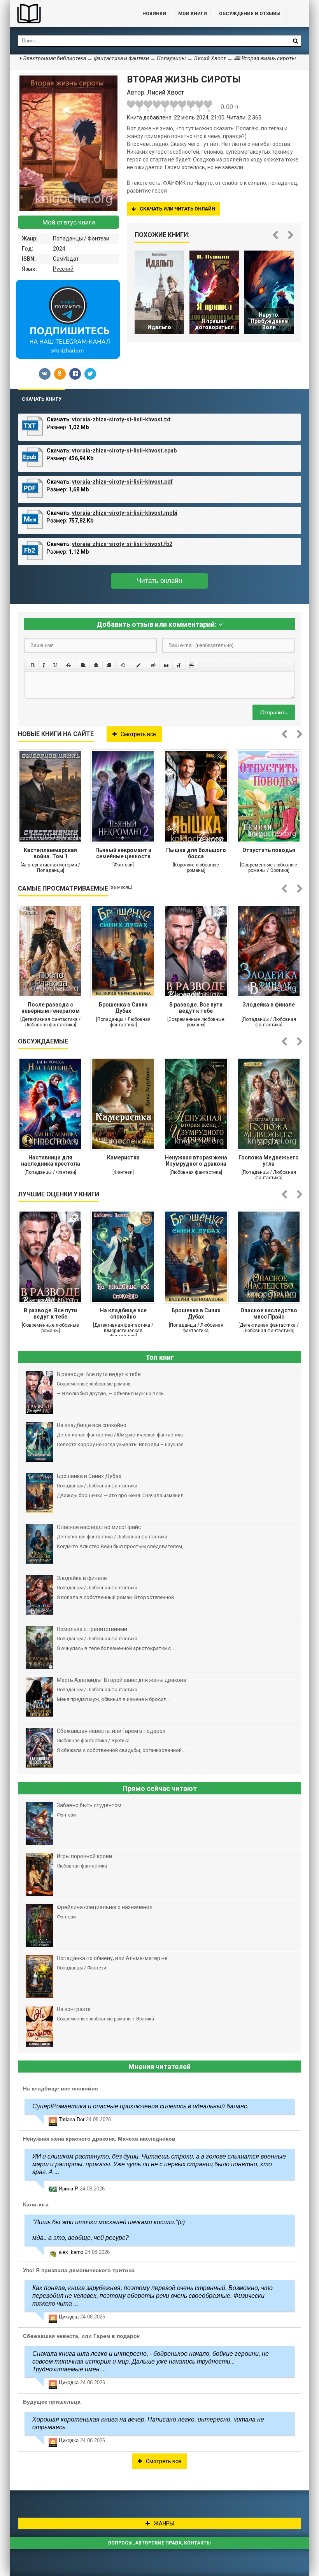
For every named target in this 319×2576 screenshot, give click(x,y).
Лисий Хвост (210, 58)
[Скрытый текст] (153, 665)
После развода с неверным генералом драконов (51, 1008)
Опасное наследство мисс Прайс (269, 1313)
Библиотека (68, 14)
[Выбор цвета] (138, 665)
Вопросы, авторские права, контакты (159, 2543)
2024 (59, 249)
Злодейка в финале (269, 1005)
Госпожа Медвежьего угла (269, 1161)
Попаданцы (68, 238)
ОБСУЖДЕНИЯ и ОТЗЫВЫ (250, 14)
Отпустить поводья (269, 850)
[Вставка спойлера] (192, 665)
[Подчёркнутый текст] (56, 665)
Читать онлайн (159, 581)
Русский (63, 269)
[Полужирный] (32, 665)
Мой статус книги (69, 222)
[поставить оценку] (135, 106)
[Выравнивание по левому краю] (83, 665)
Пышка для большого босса (196, 853)
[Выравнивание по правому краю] (109, 665)
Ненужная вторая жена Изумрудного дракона (196, 1161)
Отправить (274, 712)
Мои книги (193, 14)
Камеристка (123, 1157)
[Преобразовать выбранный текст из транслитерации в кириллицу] (179, 665)
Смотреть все (138, 734)
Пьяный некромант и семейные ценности (123, 853)
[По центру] (96, 665)
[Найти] (295, 41)
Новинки (154, 14)
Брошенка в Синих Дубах (123, 1008)
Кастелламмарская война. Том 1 (50, 853)
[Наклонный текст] (44, 665)
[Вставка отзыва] (166, 665)
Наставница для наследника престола (51, 1161)
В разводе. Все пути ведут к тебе (196, 1008)
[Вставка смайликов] (124, 665)
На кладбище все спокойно (123, 1313)
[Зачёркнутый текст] (68, 665)
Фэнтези (98, 238)
